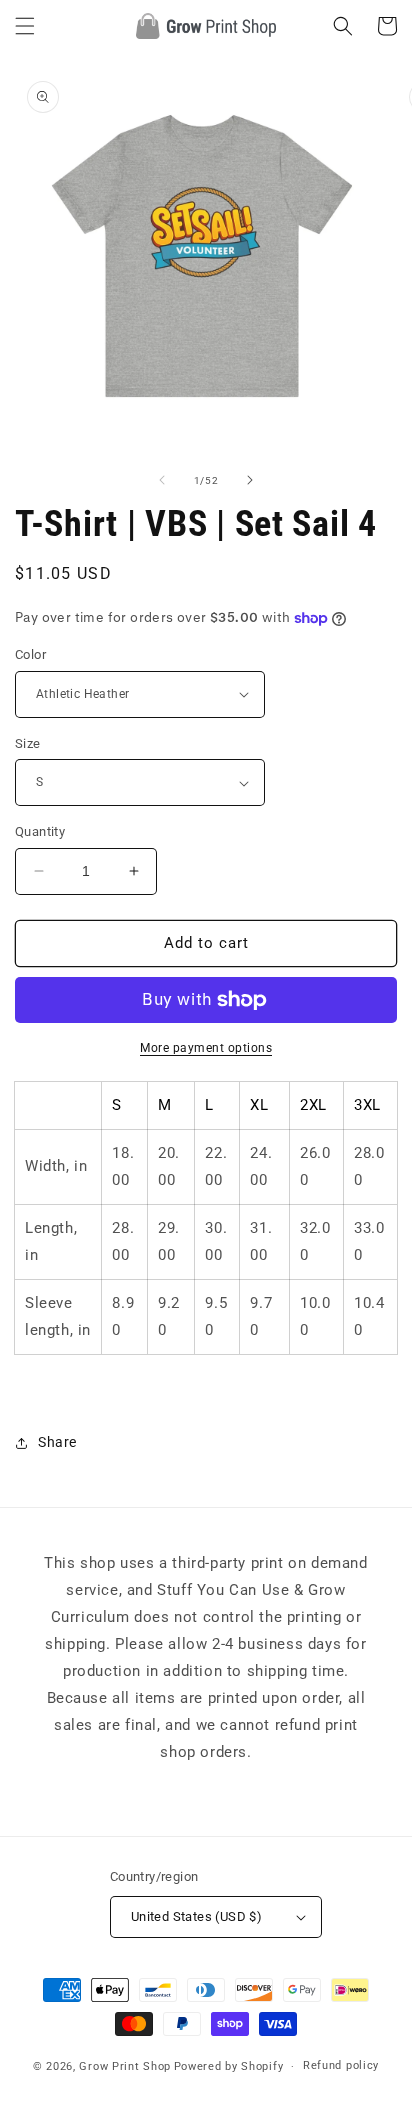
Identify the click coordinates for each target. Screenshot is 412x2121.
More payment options (206, 1048)
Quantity (40, 831)
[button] (25, 26)
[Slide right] (250, 480)
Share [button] (57, 1442)
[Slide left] (162, 480)
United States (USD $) (196, 1916)
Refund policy (341, 2065)
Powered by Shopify (229, 2066)
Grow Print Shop (125, 2066)
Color (30, 654)
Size (28, 743)
